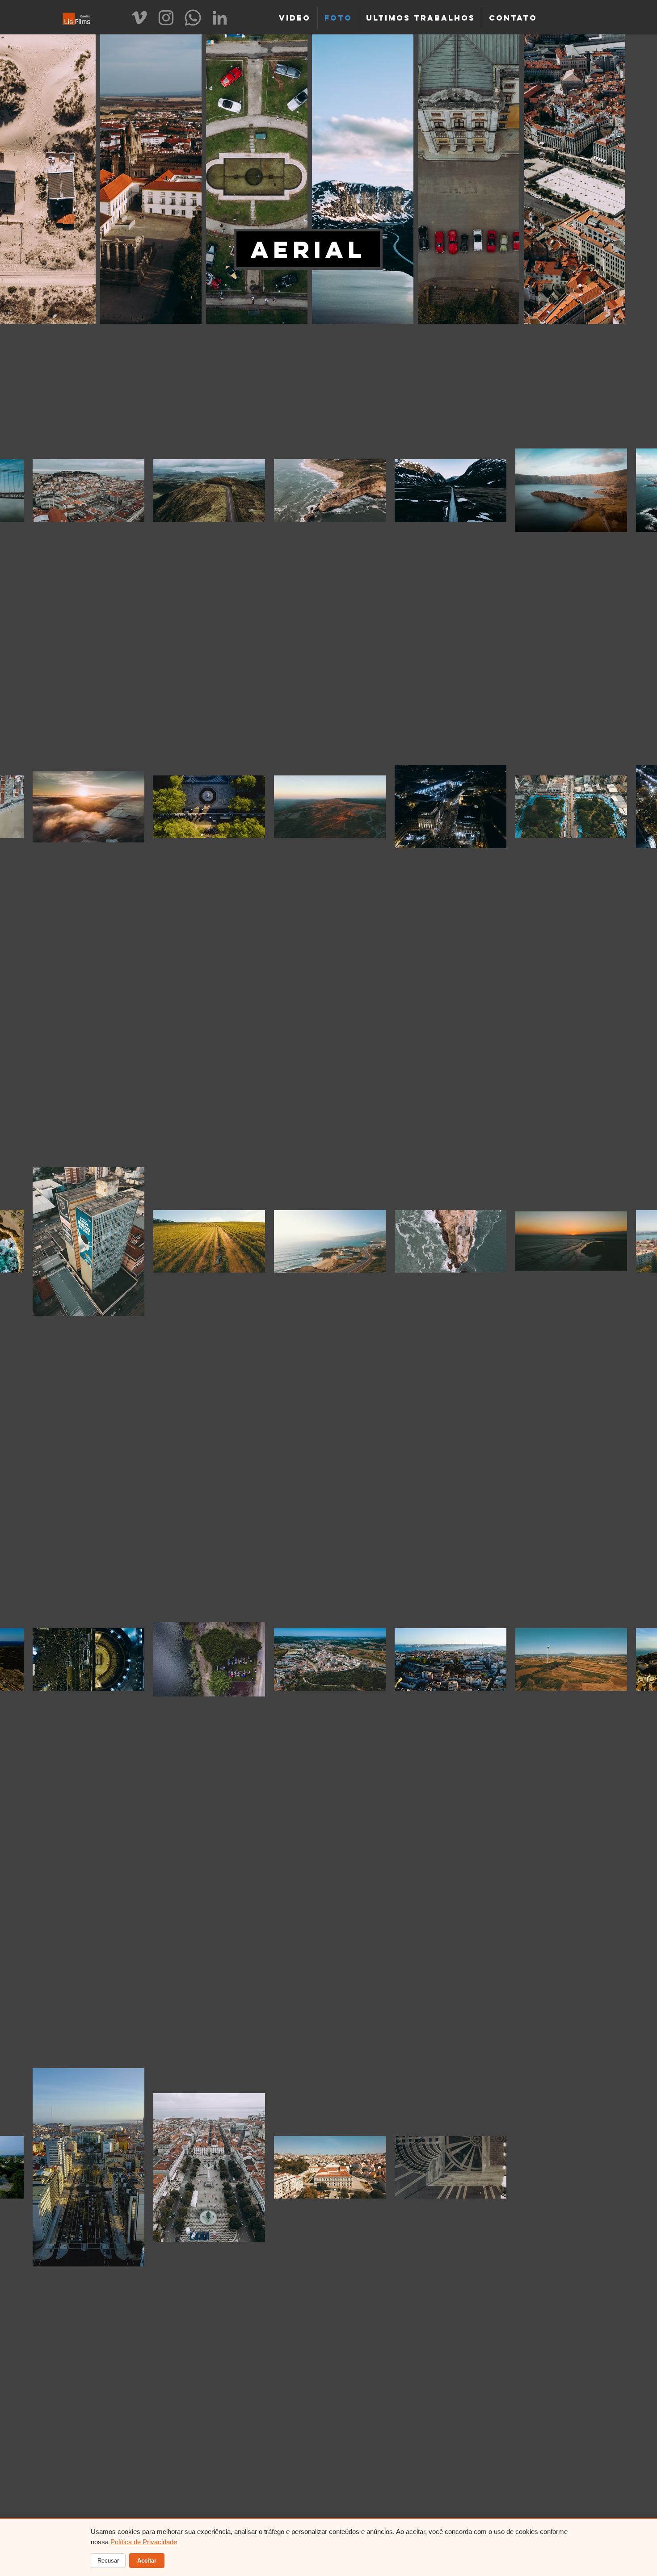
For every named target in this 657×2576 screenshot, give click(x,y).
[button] (308, 249)
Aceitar (147, 2561)
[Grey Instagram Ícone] (166, 18)
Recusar (108, 2561)
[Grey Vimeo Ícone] (139, 18)
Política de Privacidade (144, 2542)
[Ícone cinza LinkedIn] (220, 18)
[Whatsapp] (193, 18)
